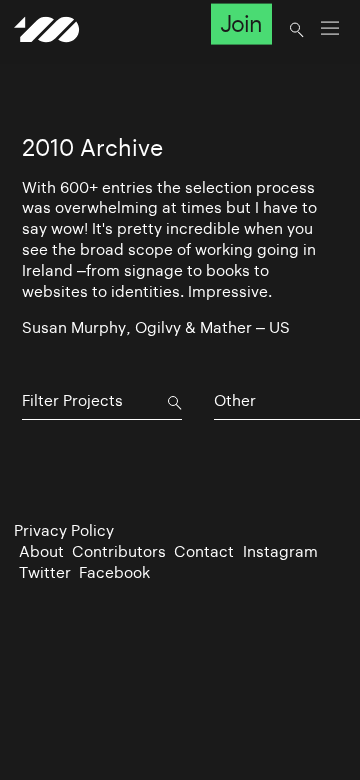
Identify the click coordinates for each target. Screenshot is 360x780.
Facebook (114, 572)
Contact (204, 551)
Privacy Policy (64, 530)
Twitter (45, 572)
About (41, 551)
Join (241, 24)
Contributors (119, 551)
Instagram (280, 551)
